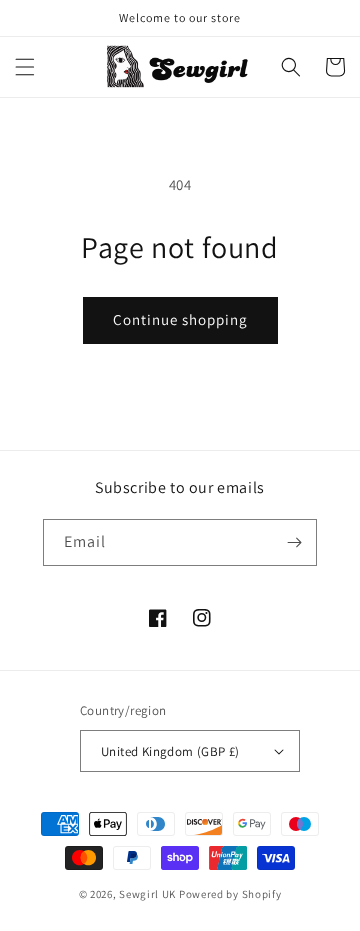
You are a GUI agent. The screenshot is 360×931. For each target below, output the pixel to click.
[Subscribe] (294, 542)
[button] (25, 67)
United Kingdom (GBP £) (170, 751)
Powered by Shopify (230, 894)
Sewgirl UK (147, 894)
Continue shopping (180, 319)
